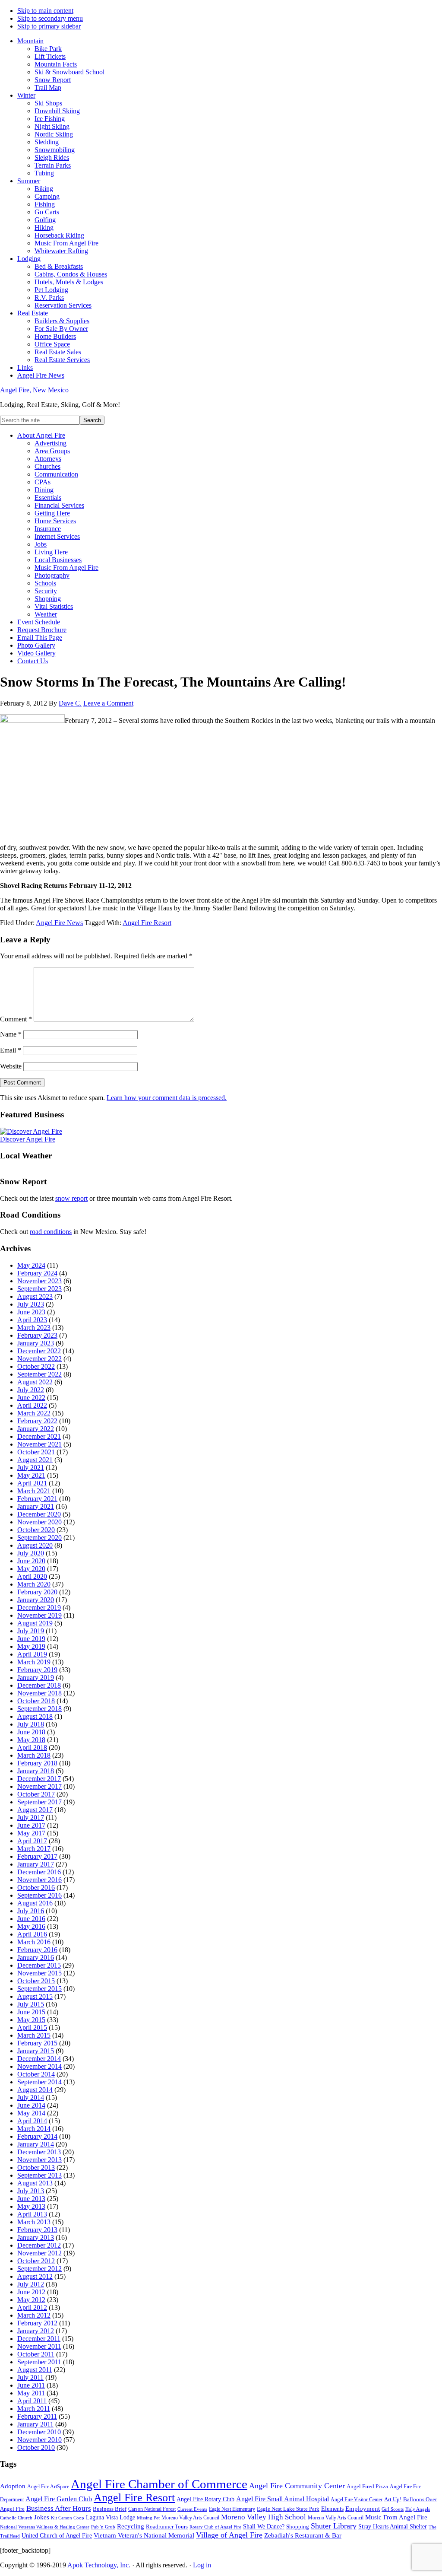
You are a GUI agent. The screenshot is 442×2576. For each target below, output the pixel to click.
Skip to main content (45, 11)
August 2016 (35, 1903)
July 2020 (31, 1553)
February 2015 (37, 2043)
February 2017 (37, 1856)
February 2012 (37, 2323)
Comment (16, 1019)
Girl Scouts (393, 2509)
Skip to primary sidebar (49, 26)
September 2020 (39, 1538)
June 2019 (31, 1639)
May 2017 (31, 1833)
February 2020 (37, 1592)
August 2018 (35, 1716)
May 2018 (31, 1740)
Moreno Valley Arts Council (190, 2518)
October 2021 (36, 1452)
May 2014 (31, 2113)
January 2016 (36, 1957)
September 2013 (39, 2175)
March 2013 (34, 2222)
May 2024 (31, 1265)
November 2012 (39, 2253)
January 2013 (36, 2237)
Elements (332, 2509)
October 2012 (36, 2261)
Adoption (13, 2486)
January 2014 (36, 2144)
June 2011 (31, 2385)
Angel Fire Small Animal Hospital (283, 2499)
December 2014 (39, 2059)
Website (11, 1066)
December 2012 (39, 2245)
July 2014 (31, 2097)
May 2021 (31, 1475)
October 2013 (36, 2167)
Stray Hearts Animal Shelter (393, 2526)
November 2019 (39, 1615)
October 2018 (36, 1701)
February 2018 (37, 1763)
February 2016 (37, 1950)
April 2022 (32, 1405)
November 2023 (39, 1281)
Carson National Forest (152, 2509)
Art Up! (393, 2499)
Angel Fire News (59, 923)
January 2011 (35, 2424)
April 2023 (32, 1320)
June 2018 (31, 1732)
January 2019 (36, 1678)
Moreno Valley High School (264, 2517)
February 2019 (37, 1670)
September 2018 (39, 1709)
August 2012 (35, 2276)
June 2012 (31, 2292)
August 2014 (35, 2090)
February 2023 (37, 1335)
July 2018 (31, 1724)
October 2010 (36, 2447)
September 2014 (39, 2082)
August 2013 (35, 2183)
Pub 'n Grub (103, 2527)
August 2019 (35, 1623)
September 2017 (39, 1802)
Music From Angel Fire (396, 2517)
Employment (363, 2509)
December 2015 (39, 1965)
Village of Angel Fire (229, 2535)
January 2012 (36, 2331)
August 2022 (35, 1382)
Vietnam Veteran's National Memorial (144, 2535)
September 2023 (39, 1289)
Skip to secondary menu (50, 18)
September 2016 (39, 1895)
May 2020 (31, 1569)
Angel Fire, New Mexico (34, 390)
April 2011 (32, 2401)
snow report (71, 1198)
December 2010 (39, 2432)
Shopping (298, 2527)
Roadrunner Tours (167, 2527)
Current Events (192, 2509)
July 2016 (31, 1911)
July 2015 (31, 2004)
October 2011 (36, 2354)
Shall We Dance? (264, 2527)
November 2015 (39, 1973)
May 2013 (31, 2206)
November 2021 (39, 1444)
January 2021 (36, 1506)
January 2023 (36, 1343)
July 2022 (31, 1390)
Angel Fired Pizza (367, 2486)
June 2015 (31, 2012)
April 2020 (32, 1576)
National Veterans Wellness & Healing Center (45, 2527)
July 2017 (31, 1818)
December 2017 (39, 1779)
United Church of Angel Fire (57, 2536)
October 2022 (36, 1366)
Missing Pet (148, 2518)
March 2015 (34, 2035)
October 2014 (36, 2074)
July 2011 (30, 2377)
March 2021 (34, 1491)
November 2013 (39, 2160)
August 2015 (35, 1996)
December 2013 (39, 2152)
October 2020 (36, 1530)
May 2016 (31, 1926)
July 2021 (31, 1468)
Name (11, 1034)
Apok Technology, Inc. (99, 2565)
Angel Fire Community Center (297, 2486)
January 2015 (36, 2051)
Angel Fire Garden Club (59, 2499)
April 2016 (32, 1934)
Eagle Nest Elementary (232, 2509)
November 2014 (39, 2066)
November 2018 (39, 1693)
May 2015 (31, 2020)
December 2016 (39, 1872)
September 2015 (39, 1989)
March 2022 (34, 1413)
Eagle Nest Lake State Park (288, 2509)
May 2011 (31, 2393)
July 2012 (31, 2284)
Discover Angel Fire (28, 1139)
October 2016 (36, 1887)
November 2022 (39, 1359)
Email (11, 1050)
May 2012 (31, 2300)
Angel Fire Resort (147, 923)
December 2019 (39, 1608)
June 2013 (31, 2199)
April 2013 (32, 2214)
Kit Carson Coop (68, 2518)
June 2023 (31, 1312)
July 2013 (31, 2191)
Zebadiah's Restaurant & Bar (303, 2535)
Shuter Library (334, 2526)
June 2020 (31, 1561)
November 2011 (39, 2346)
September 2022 (39, 1374)
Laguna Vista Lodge (110, 2517)
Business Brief (110, 2509)
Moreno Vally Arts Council (336, 2518)
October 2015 (36, 1981)
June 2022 (31, 1398)
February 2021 (37, 1499)
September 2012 (39, 2269)
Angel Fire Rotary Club (205, 2499)
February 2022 (37, 1421)
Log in (202, 2565)
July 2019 (31, 1631)
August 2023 (35, 1296)
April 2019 (32, 1654)
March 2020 (34, 1584)
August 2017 (35, 1810)
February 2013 (37, 2230)
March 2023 (34, 1328)
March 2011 (34, 2409)
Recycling (131, 2526)
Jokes (42, 2517)
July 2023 (31, 1304)
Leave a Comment (108, 703)
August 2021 (35, 1460)
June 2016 (31, 1919)
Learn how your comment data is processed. (167, 1098)
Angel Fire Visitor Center (357, 2500)
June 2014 (31, 2105)
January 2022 (36, 1429)
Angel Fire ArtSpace (48, 2487)
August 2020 (35, 1545)
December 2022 (39, 1351)
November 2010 (39, 2440)
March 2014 (34, 2129)
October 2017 (36, 1794)
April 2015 (32, 2027)
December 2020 (39, 1514)
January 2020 (36, 1600)
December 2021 (39, 1436)
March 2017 (34, 1849)
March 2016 (34, 1942)
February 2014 (37, 2136)
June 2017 (31, 1825)
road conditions (51, 1232)
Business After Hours (59, 2508)
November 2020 (39, 1522)
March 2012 (34, 2315)
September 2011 (39, 2362)
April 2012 (32, 2307)
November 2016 (39, 1880)
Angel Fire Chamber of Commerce (159, 2484)
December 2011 (39, 2339)
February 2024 (37, 1273)
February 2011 (37, 2416)
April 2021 (32, 1483)
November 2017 (39, 1786)
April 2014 (32, 2121)
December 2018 (39, 1685)
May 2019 (31, 1646)
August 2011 (35, 2370)
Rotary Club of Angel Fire (215, 2527)
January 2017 (36, 1864)
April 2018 (32, 1748)
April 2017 (32, 1841)
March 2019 (34, 1662)
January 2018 (36, 1771)
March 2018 (34, 1755)
